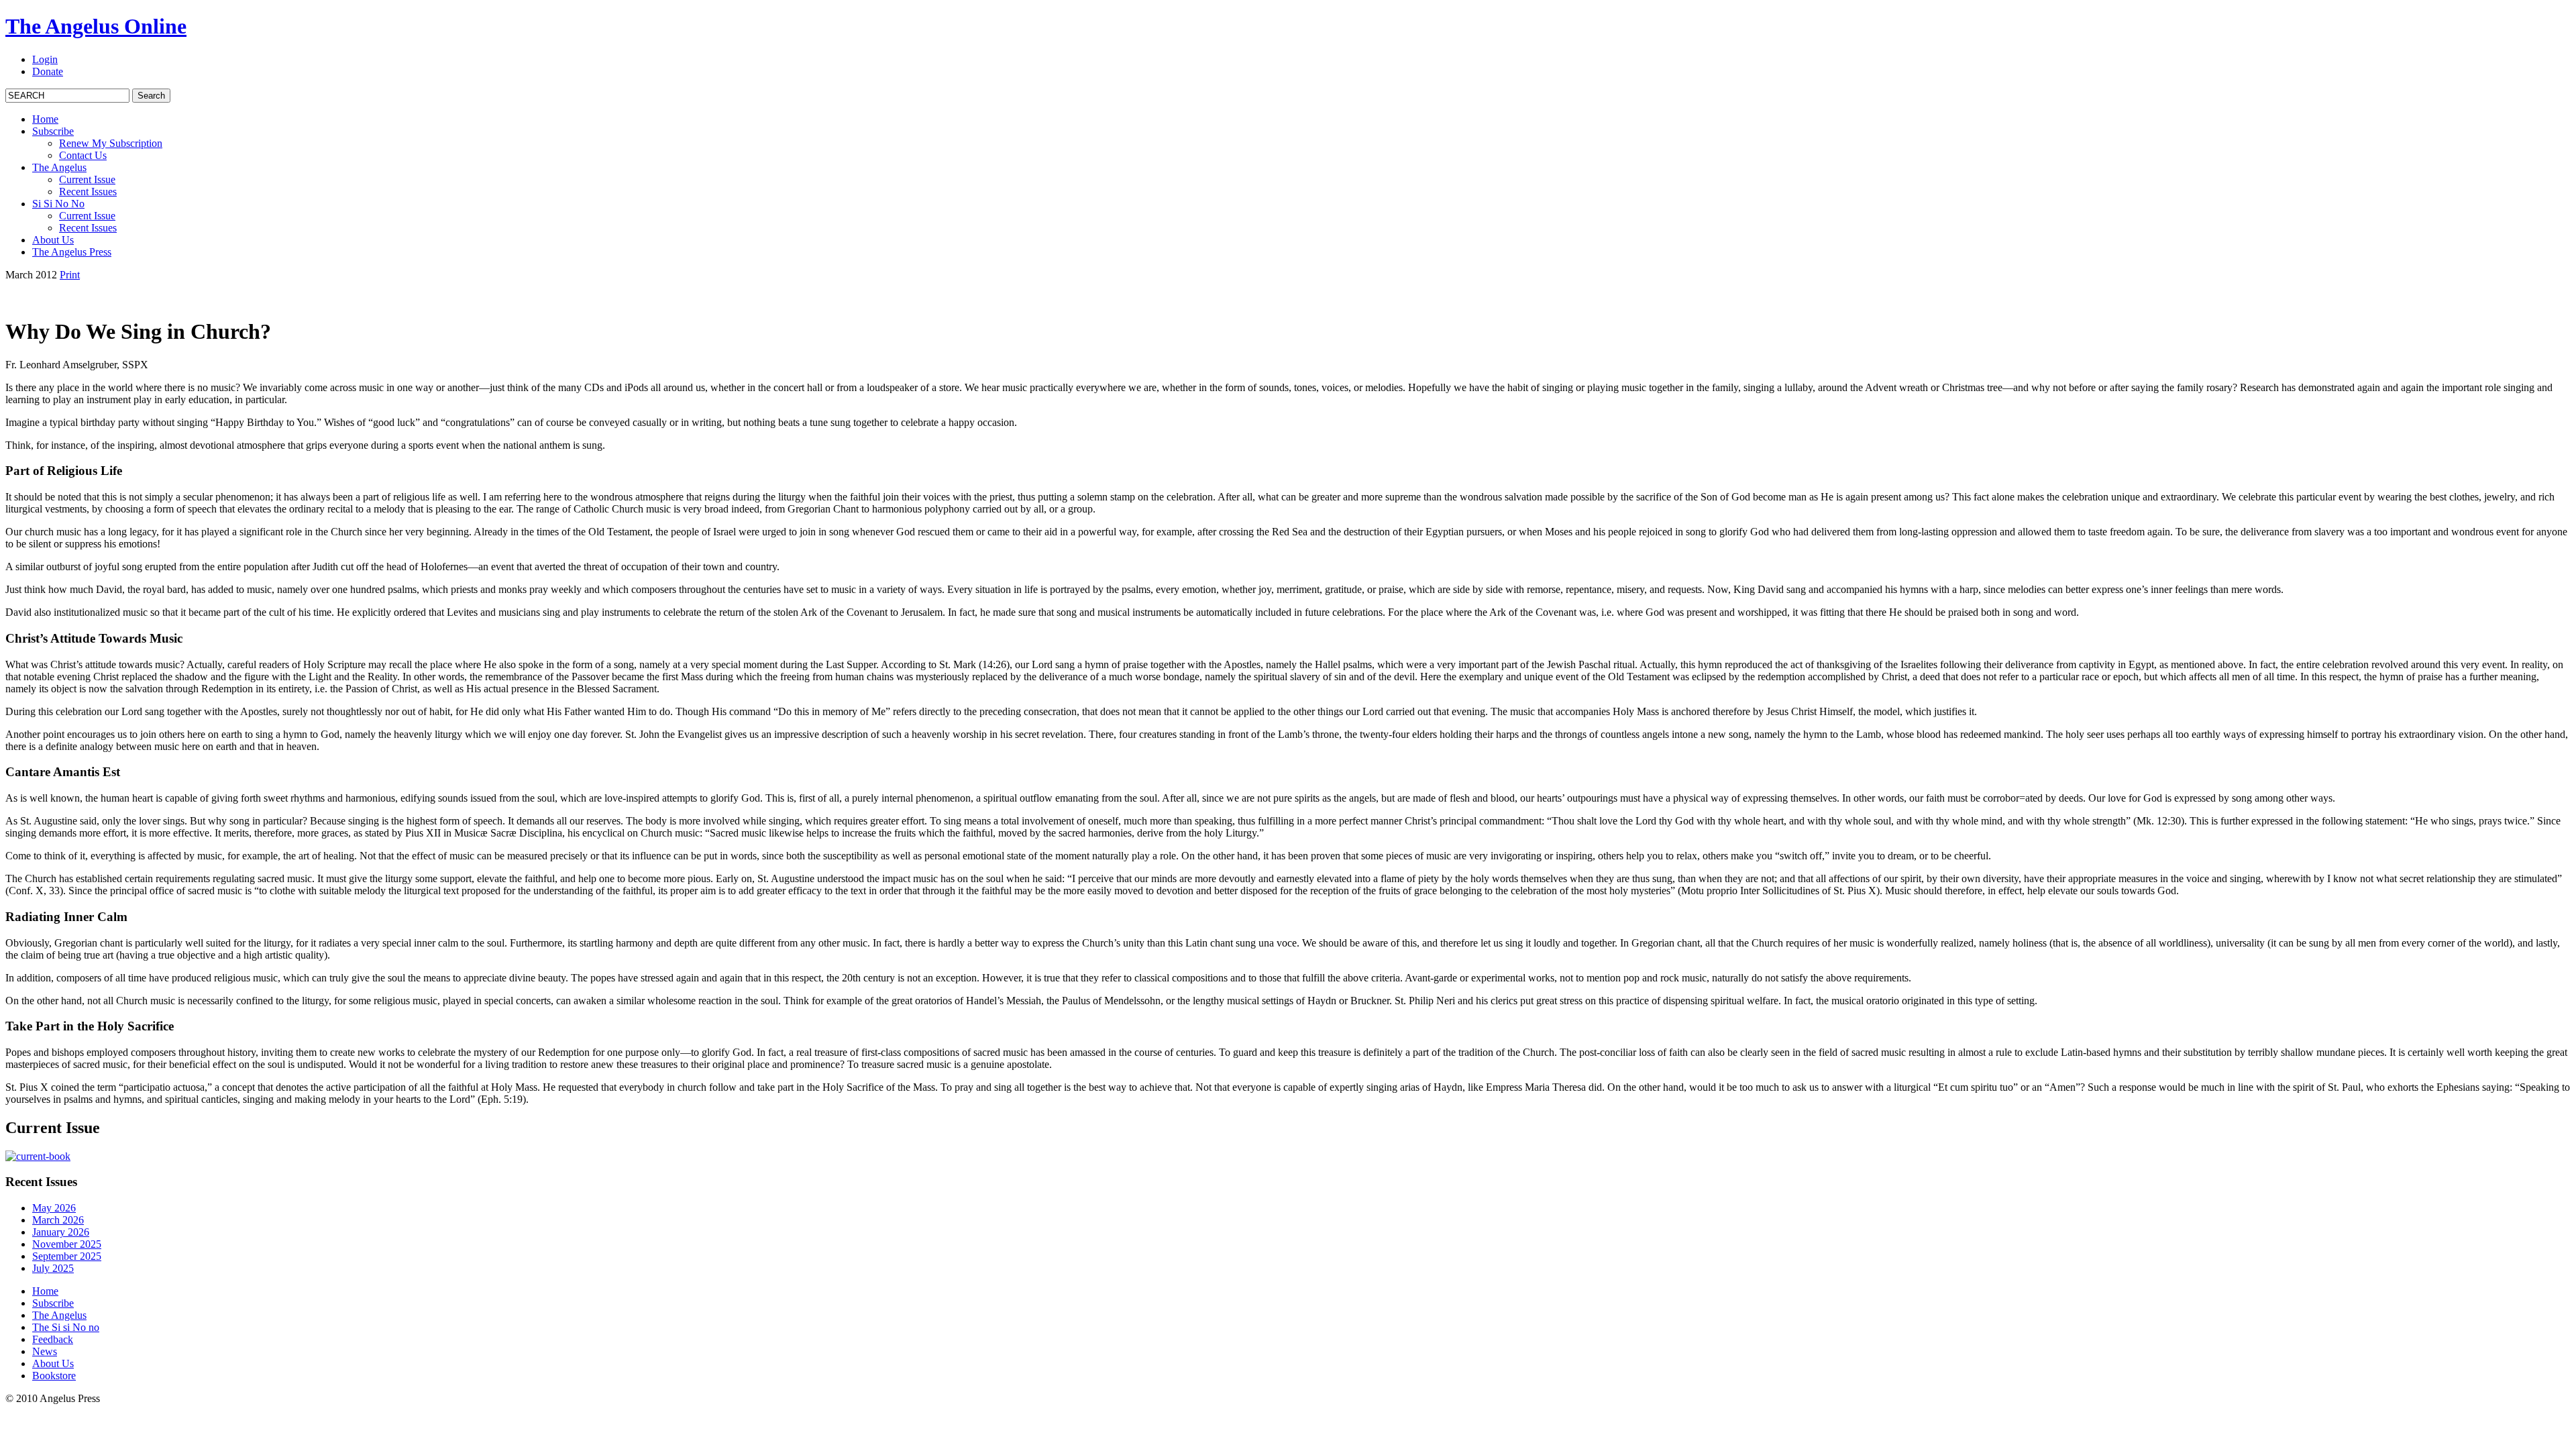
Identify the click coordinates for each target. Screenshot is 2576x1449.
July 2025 (53, 1268)
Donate (48, 71)
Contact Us (83, 155)
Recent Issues (88, 192)
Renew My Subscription (111, 143)
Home (45, 119)
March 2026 (58, 1220)
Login (45, 59)
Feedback (53, 1339)
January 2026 (61, 1232)
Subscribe (53, 131)
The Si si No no (66, 1327)
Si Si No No (58, 204)
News (45, 1351)
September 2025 (67, 1256)
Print (70, 275)
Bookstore (54, 1376)
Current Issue (87, 179)
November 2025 (67, 1244)
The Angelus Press (72, 252)
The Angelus (59, 167)
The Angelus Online (96, 26)
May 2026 (54, 1208)
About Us (53, 240)
